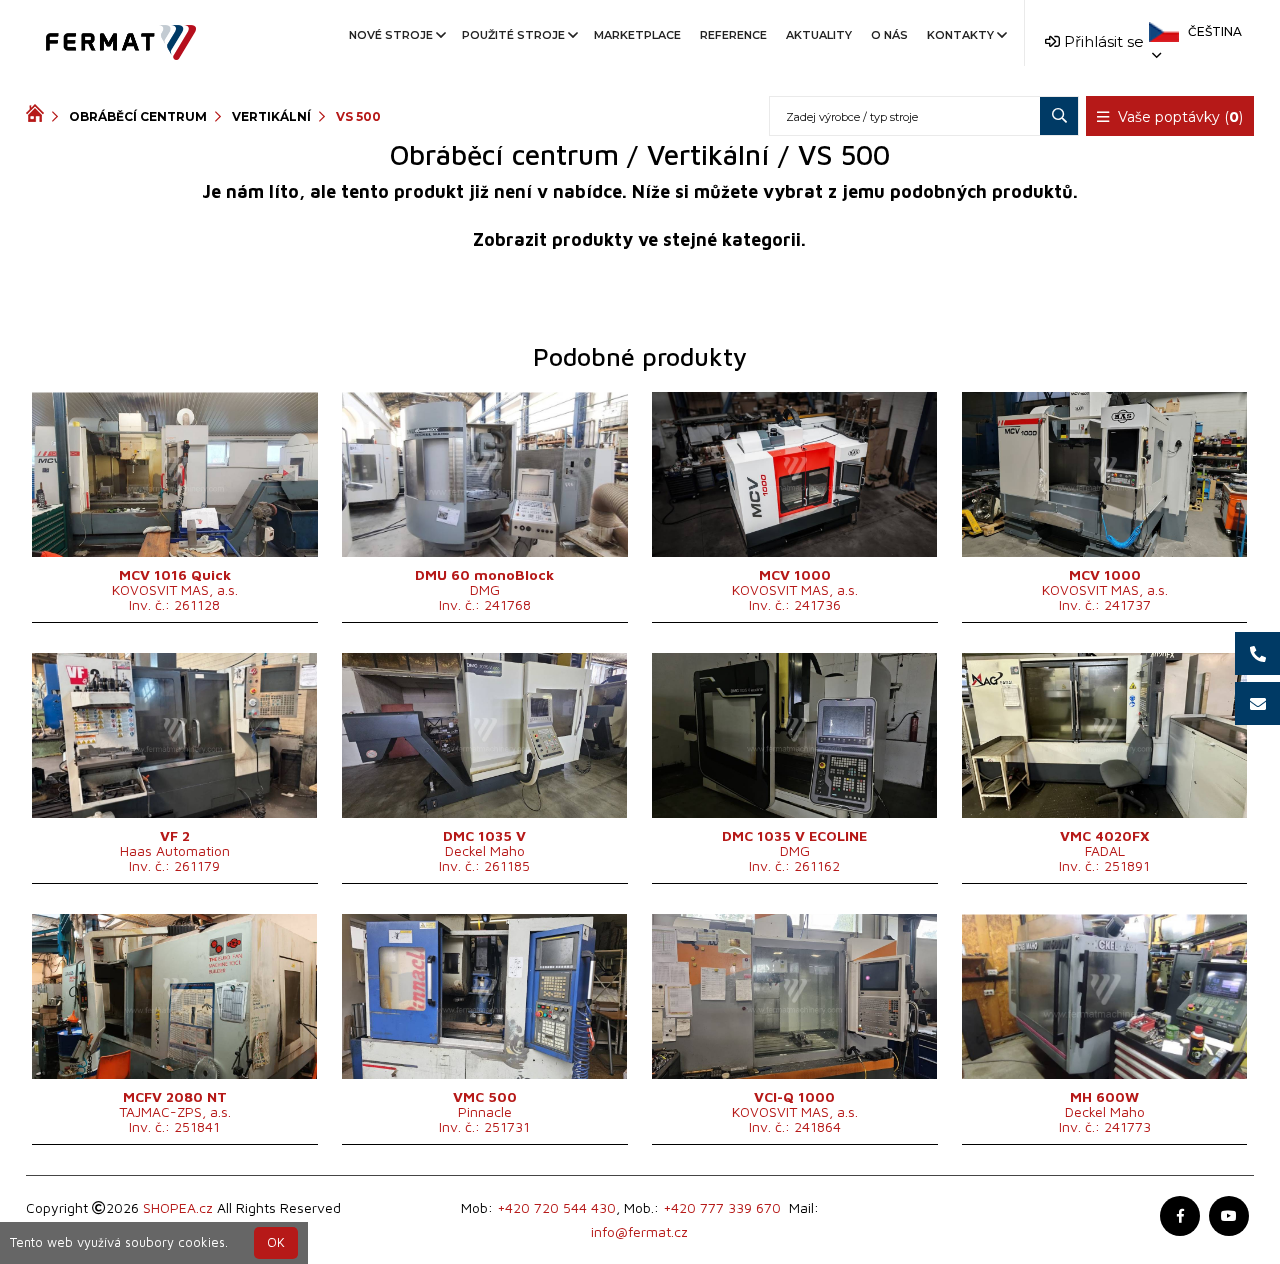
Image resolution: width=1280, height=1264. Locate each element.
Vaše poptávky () (1178, 117)
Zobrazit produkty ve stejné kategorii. (639, 239)
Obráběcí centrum (138, 116)
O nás (889, 35)
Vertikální (271, 116)
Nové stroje (391, 35)
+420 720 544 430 (556, 1207)
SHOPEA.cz (178, 1207)
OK (276, 1242)
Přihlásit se (1102, 41)
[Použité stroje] (39, 116)
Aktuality (819, 35)
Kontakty (960, 35)
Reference (733, 35)
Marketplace (637, 35)
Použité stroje (513, 35)
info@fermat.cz (639, 1231)
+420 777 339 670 (722, 1207)
